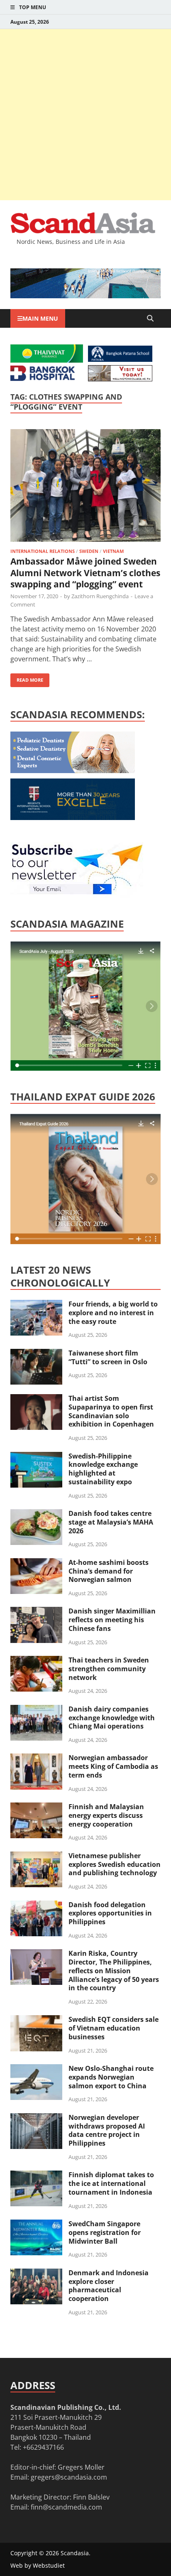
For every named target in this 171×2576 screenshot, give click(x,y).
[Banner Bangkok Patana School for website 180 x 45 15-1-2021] (120, 359)
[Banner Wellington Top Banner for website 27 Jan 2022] (120, 379)
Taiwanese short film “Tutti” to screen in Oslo (108, 1357)
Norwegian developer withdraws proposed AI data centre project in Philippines (107, 2130)
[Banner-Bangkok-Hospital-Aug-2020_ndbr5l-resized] (43, 378)
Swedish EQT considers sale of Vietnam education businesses (114, 2028)
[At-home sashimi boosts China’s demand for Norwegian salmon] (36, 1563)
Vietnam (113, 551)
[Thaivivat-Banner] (47, 360)
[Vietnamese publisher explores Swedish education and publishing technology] (36, 1856)
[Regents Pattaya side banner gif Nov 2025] (73, 818)
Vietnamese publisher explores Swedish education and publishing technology (115, 1864)
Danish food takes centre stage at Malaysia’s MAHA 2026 (111, 1522)
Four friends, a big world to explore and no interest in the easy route (113, 1313)
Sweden (89, 551)
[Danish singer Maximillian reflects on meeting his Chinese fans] (36, 1612)
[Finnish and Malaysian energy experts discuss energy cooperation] (36, 1807)
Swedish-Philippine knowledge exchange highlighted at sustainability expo (103, 1469)
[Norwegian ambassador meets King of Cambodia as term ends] (36, 1758)
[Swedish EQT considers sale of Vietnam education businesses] (36, 2020)
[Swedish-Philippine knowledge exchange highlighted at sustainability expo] (36, 1457)
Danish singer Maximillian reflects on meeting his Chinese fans (112, 1620)
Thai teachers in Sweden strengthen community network (109, 1669)
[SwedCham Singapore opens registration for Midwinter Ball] (36, 2225)
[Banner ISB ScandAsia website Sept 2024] (85, 296)
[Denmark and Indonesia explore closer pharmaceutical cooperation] (36, 2274)
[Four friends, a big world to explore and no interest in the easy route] (36, 1305)
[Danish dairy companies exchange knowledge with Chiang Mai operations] (36, 1710)
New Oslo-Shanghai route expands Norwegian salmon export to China (111, 2077)
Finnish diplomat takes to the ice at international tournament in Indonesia (111, 2183)
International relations (43, 551)
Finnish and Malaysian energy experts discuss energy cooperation (106, 1815)
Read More (27, 678)
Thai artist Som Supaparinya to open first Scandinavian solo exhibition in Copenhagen (111, 1411)
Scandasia (75, 2553)
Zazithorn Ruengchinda (100, 596)
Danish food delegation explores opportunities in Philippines (110, 1913)
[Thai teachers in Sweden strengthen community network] (36, 1661)
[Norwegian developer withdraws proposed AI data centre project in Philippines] (36, 2118)
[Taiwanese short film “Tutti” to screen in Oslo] (36, 1354)
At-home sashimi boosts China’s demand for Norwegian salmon (109, 1571)
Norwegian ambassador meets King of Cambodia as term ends (113, 1766)
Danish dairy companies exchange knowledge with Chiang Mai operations (112, 1718)
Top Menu (33, 7)
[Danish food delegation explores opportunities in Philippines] (36, 1906)
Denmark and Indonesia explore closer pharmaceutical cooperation (109, 2286)
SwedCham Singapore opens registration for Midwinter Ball (105, 2232)
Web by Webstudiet (38, 2565)
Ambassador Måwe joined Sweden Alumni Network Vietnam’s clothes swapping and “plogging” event (85, 573)
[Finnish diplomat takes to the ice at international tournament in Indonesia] (36, 2176)
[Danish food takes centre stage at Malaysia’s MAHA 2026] (36, 1514)
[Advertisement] (85, 115)
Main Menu (40, 318)
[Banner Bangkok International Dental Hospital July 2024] (73, 771)
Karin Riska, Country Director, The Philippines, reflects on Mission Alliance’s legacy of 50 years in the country (114, 1971)
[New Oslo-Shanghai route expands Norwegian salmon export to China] (36, 2069)
